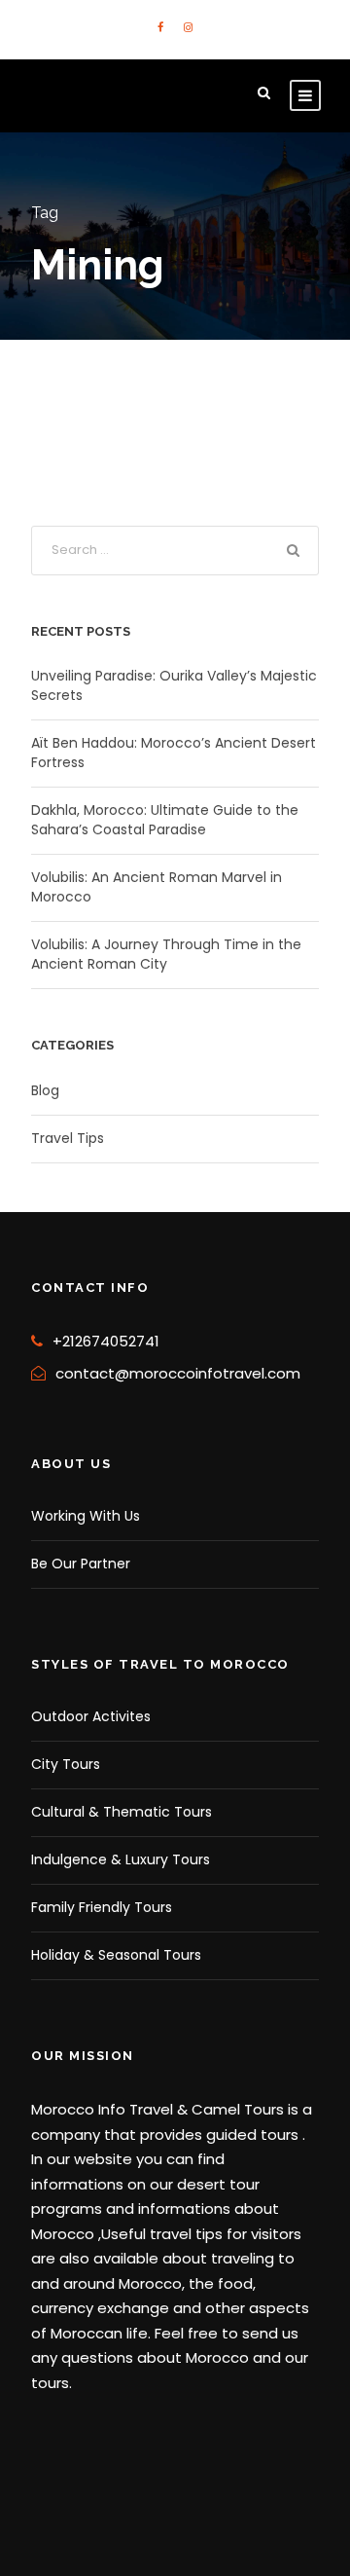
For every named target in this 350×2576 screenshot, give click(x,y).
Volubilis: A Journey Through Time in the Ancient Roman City (166, 954)
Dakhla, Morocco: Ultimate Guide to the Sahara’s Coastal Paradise (165, 820)
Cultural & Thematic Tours (122, 1812)
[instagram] (188, 27)
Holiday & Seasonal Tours (116, 1955)
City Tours (66, 1764)
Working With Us (86, 1516)
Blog (45, 1090)
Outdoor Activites (91, 1716)
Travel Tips (68, 1138)
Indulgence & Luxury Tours (121, 1859)
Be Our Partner (81, 1564)
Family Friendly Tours (102, 1907)
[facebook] (160, 27)
